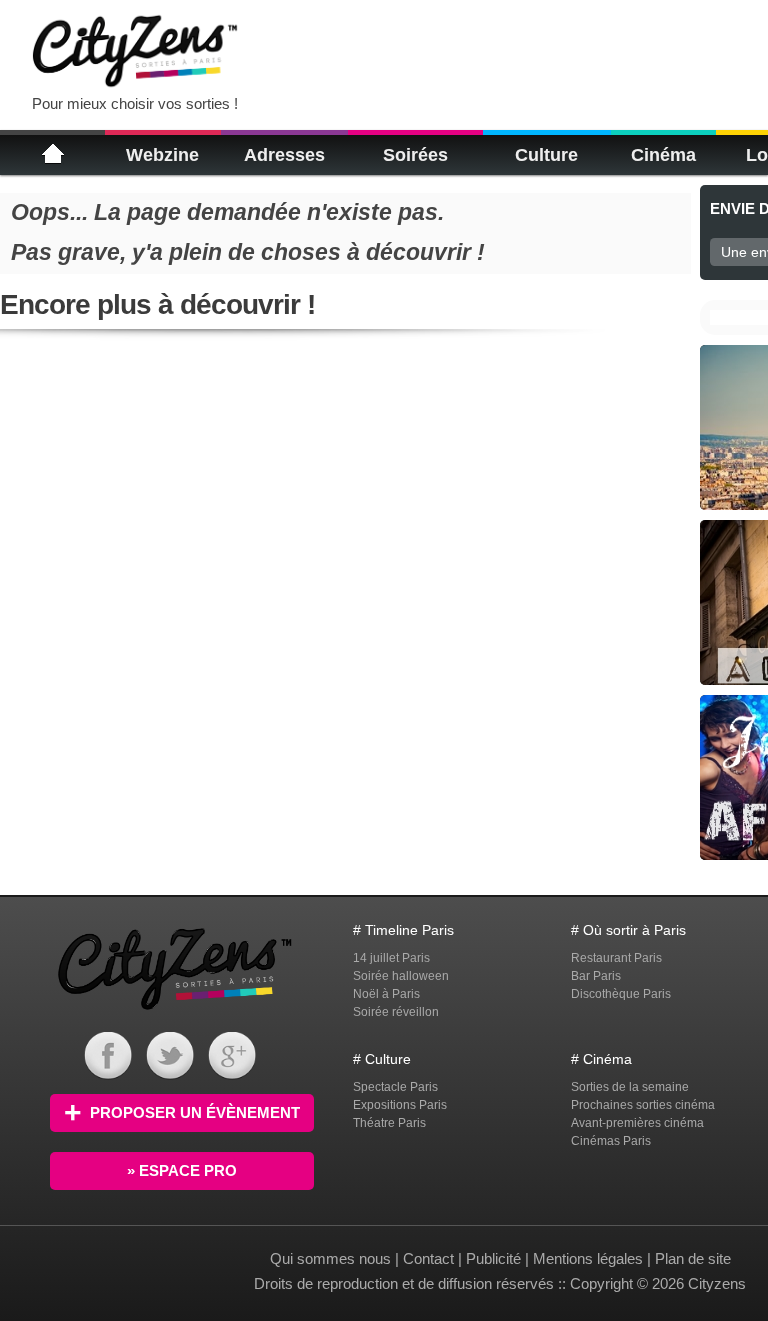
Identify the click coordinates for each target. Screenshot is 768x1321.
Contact (428, 1258)
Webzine (162, 155)
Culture (546, 155)
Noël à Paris (386, 994)
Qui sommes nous (332, 1258)
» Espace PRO (182, 1170)
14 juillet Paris (391, 958)
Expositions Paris (400, 1105)
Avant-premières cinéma (637, 1123)
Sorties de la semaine (630, 1087)
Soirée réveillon (396, 1012)
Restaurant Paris (616, 958)
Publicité (493, 1258)
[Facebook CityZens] (108, 1074)
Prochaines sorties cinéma (643, 1105)
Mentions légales (588, 1258)
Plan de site (693, 1258)
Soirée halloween (401, 976)
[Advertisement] (504, 50)
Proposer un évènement (195, 1112)
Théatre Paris (389, 1123)
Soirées (415, 155)
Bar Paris (596, 976)
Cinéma (663, 155)
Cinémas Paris (611, 1141)
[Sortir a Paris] (175, 1012)
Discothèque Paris (621, 994)
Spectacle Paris (395, 1087)
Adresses (284, 155)
